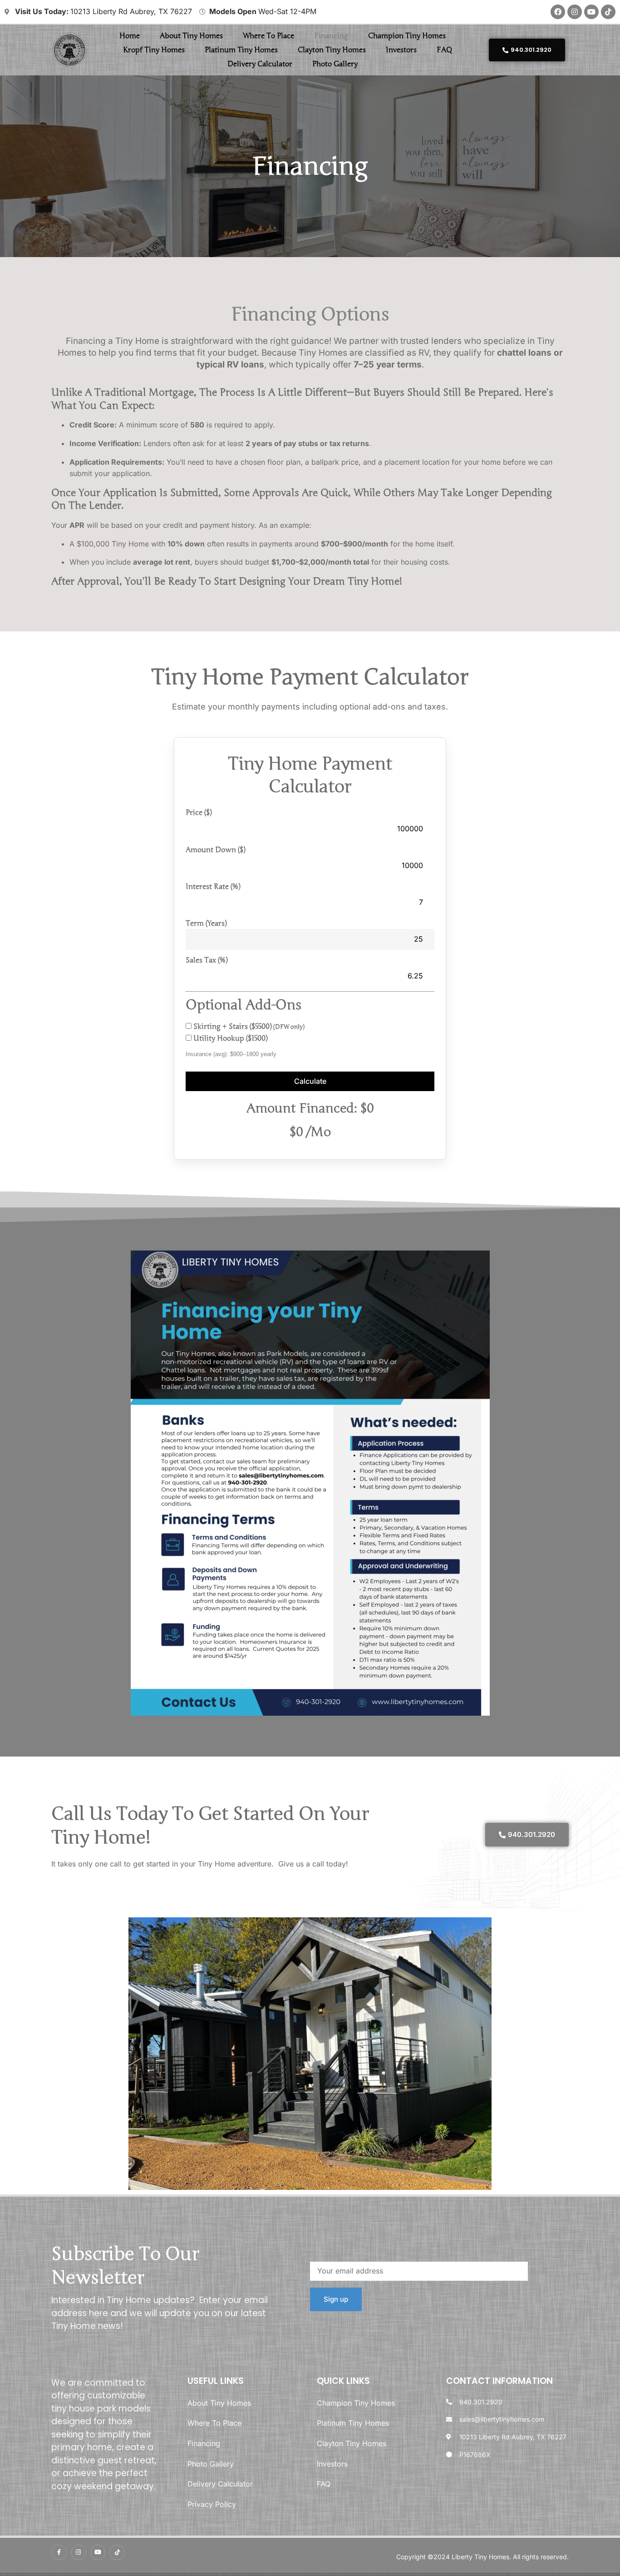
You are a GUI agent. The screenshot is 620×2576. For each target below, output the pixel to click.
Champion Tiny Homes (407, 36)
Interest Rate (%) (213, 887)
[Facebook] (558, 12)
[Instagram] (575, 12)
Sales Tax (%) (207, 960)
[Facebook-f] (59, 2552)
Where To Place (268, 36)
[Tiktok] (608, 12)
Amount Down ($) (215, 850)
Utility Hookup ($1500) (229, 1038)
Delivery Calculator (260, 64)
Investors (401, 50)
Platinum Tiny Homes (241, 50)
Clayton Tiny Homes (332, 50)
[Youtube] (591, 12)
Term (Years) (206, 923)
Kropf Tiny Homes (154, 50)
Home (130, 36)
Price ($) (199, 813)
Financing (331, 36)
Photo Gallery (335, 64)
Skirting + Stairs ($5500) (248, 1027)
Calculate (310, 1081)
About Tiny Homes (191, 36)
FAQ (444, 50)
